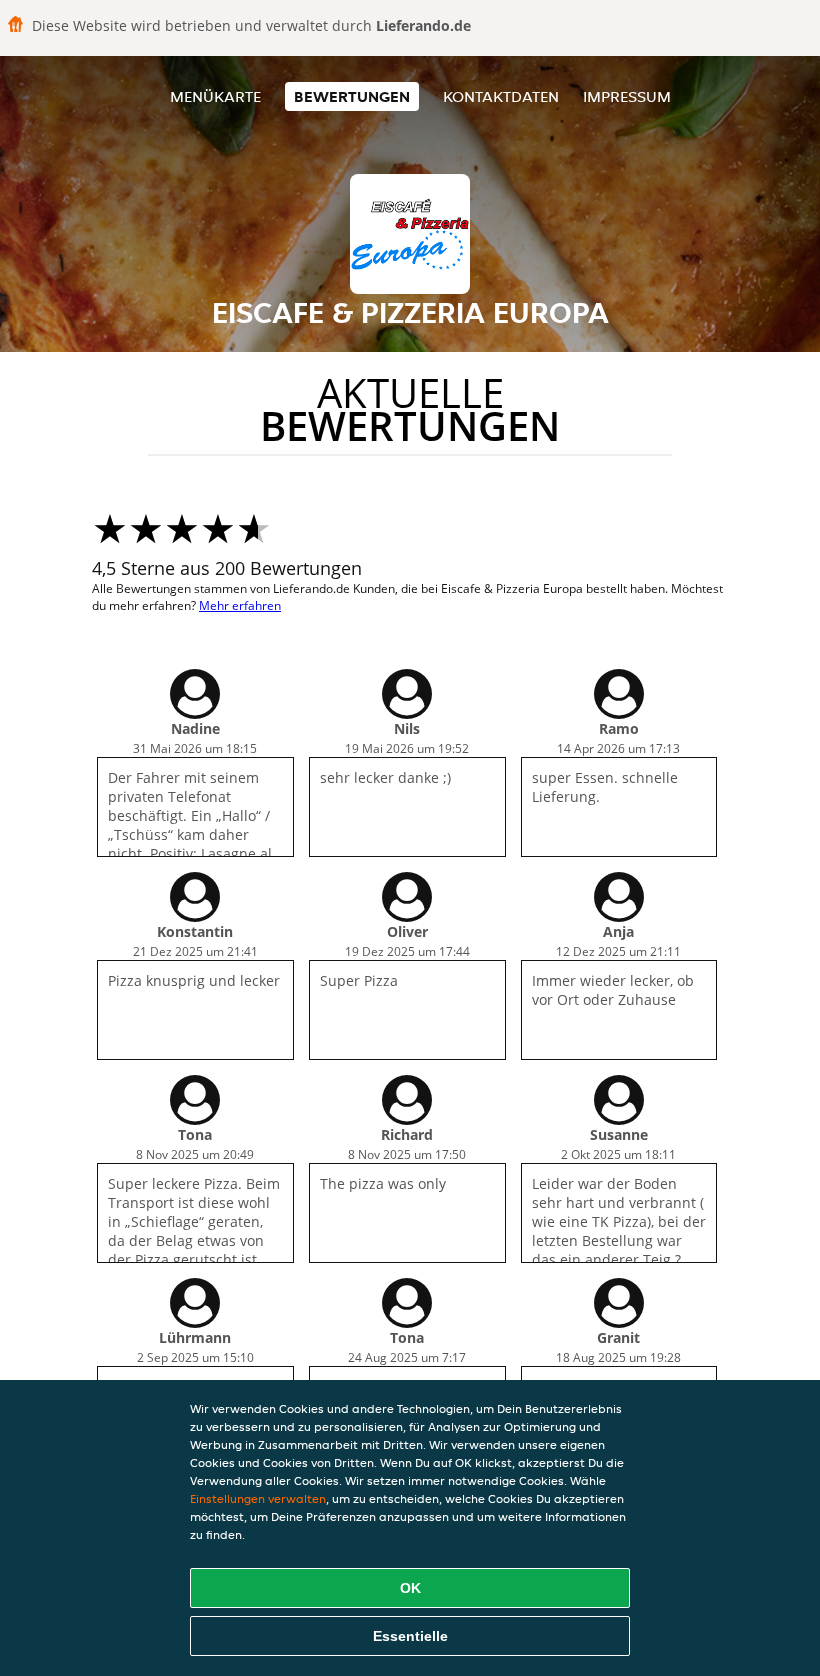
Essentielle (410, 1636)
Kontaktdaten (501, 96)
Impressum (627, 96)
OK (410, 1588)
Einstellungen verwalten (258, 1498)
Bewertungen (352, 96)
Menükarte (215, 96)
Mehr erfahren (240, 605)
